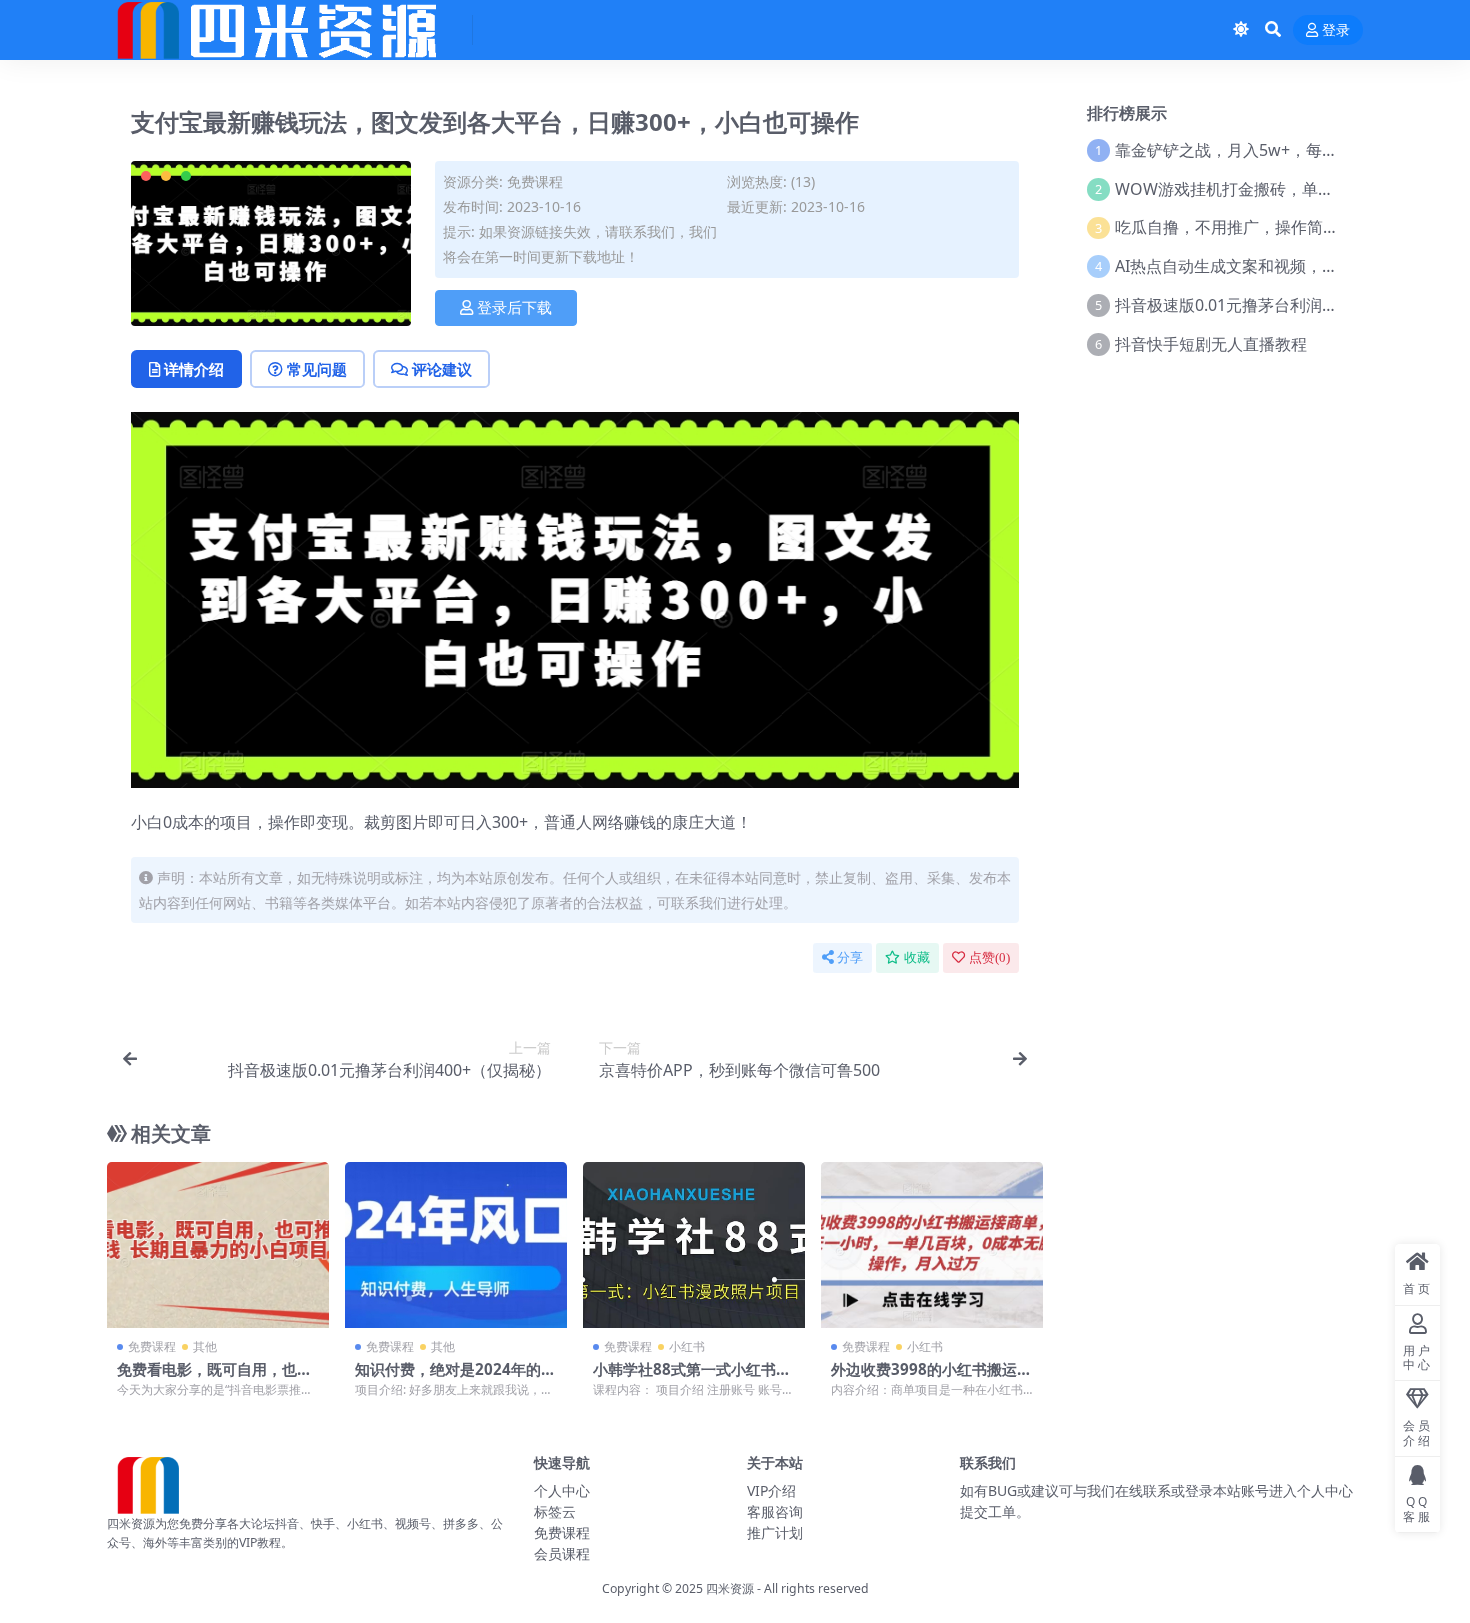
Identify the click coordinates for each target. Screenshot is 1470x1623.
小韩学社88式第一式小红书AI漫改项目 (692, 1378)
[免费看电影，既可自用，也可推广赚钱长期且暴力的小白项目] (218, 1245)
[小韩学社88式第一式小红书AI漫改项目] (694, 1245)
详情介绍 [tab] (194, 369)
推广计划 (775, 1532)
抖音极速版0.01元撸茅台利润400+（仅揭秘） (1276, 305)
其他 (205, 1346)
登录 (1336, 30)
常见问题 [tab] (317, 369)
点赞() (989, 957)
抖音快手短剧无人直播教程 (1211, 344)
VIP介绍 (771, 1490)
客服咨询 (775, 1511)
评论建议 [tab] (442, 369)
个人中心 (562, 1490)
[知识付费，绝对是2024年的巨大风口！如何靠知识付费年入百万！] (456, 1245)
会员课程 (562, 1553)
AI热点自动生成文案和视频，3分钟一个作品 (1271, 266)
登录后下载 (514, 308)
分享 (850, 957)
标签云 (555, 1511)
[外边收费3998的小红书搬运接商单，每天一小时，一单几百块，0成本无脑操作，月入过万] (932, 1245)
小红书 (687, 1346)
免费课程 (535, 181)
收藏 (917, 957)
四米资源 (730, 1588)
